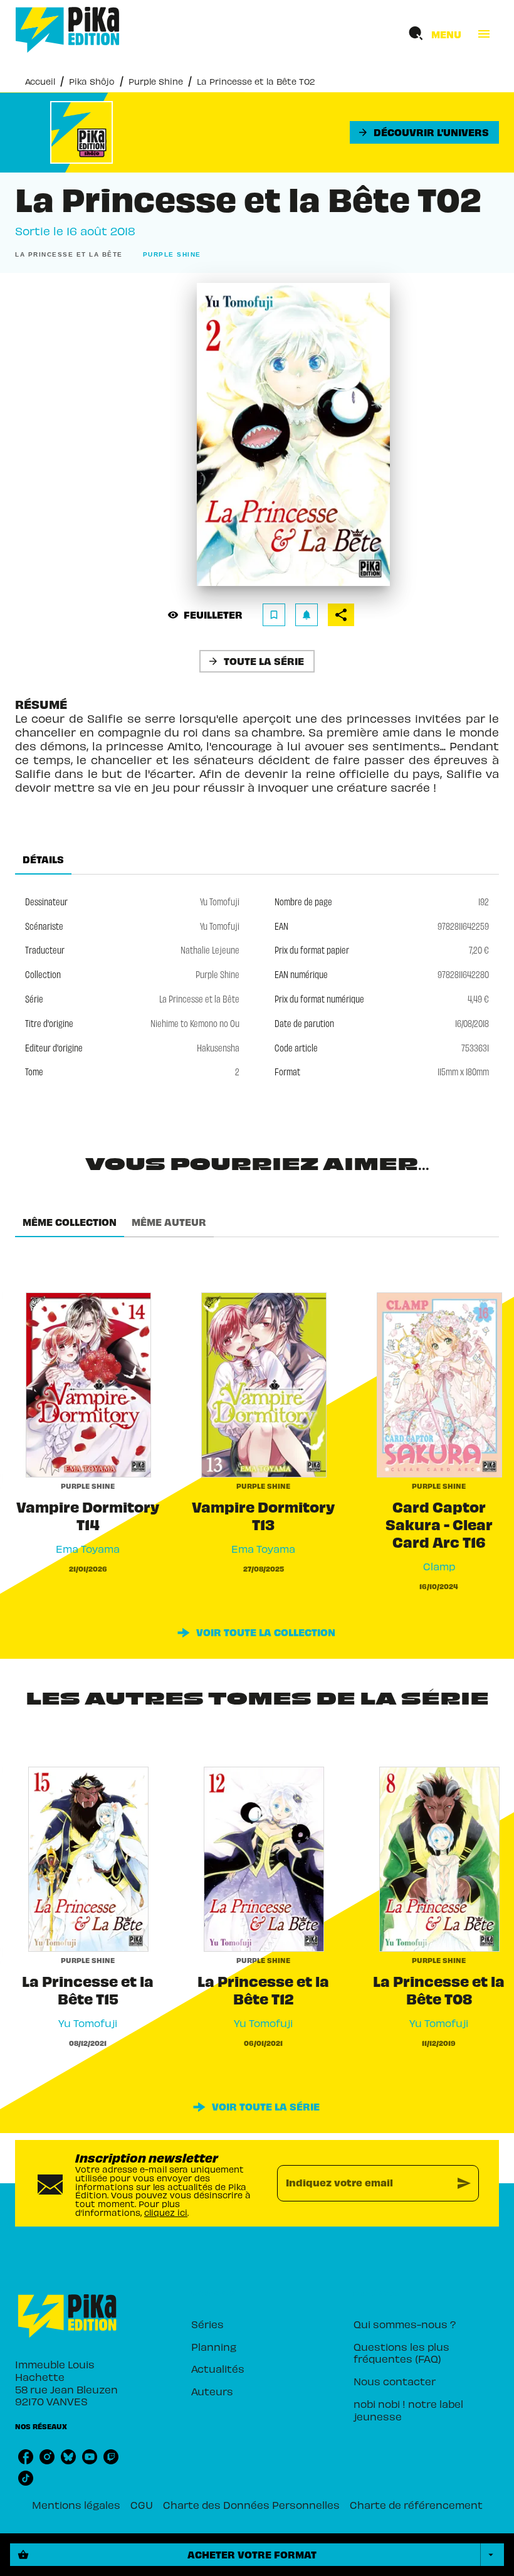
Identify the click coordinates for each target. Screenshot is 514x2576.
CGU (142, 2504)
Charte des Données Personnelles (251, 2504)
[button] (424, 132)
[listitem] (26, 2457)
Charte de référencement (416, 2504)
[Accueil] (68, 30)
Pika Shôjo (92, 81)
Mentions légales (76, 2504)
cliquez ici (166, 2212)
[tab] (43, 860)
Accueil (40, 81)
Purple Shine (156, 81)
